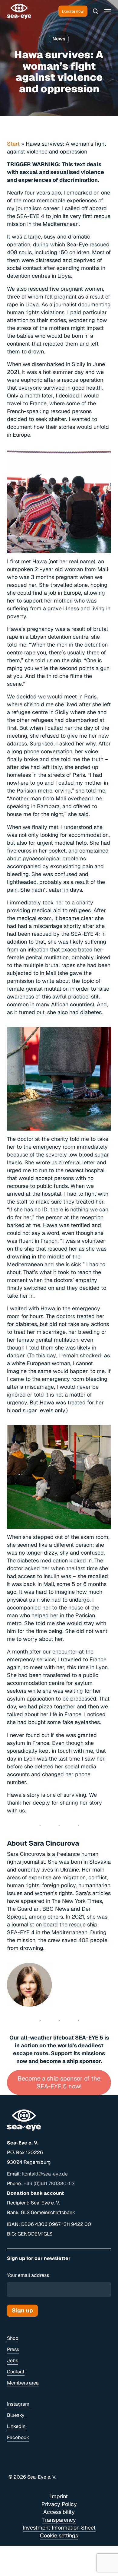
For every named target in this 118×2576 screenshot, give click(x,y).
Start (13, 144)
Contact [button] (16, 2372)
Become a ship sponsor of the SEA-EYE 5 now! (59, 2082)
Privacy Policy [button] (59, 2504)
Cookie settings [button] (59, 2535)
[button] (108, 11)
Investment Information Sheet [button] (59, 2528)
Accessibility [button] (59, 2512)
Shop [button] (13, 2338)
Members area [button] (23, 2383)
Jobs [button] (13, 2361)
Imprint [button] (59, 2496)
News (59, 39)
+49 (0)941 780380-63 (49, 2184)
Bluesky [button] (16, 2415)
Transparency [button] (59, 2520)
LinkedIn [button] (16, 2426)
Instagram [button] (18, 2404)
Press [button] (13, 2349)
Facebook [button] (18, 2437)
